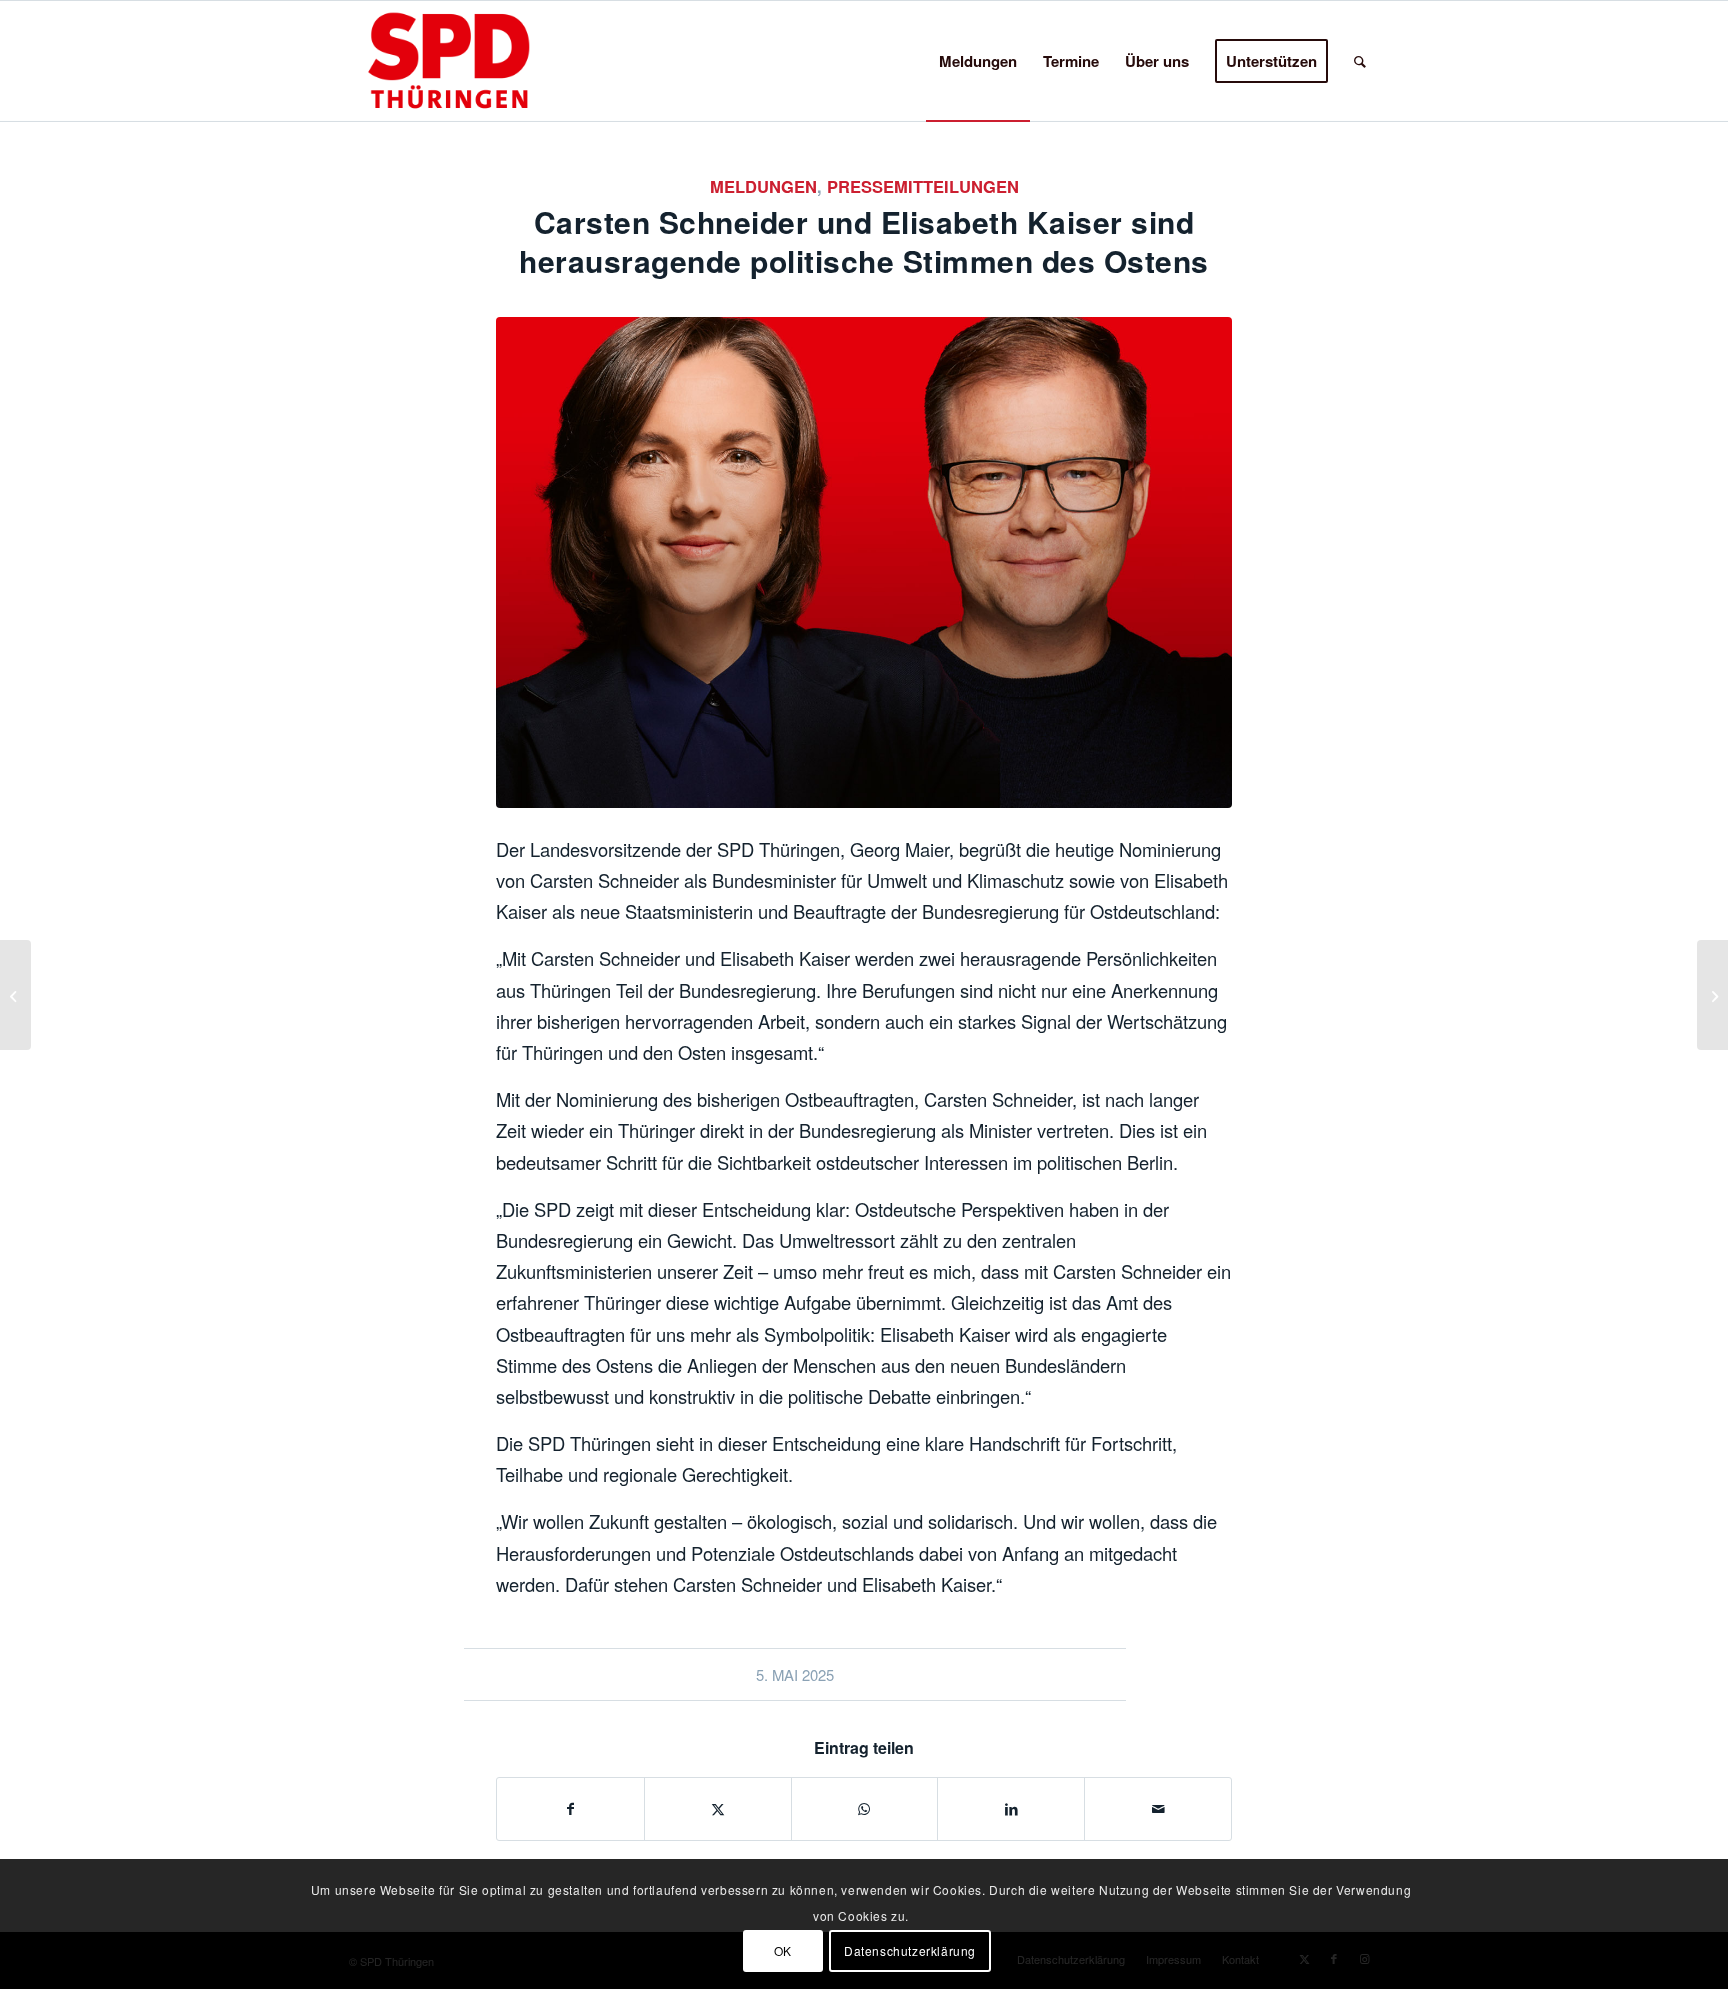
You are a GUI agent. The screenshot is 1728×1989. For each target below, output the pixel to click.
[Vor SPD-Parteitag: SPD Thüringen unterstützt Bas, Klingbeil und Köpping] (1712, 995)
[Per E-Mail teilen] (1158, 1809)
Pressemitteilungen (923, 186)
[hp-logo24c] (480, 61)
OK (783, 1949)
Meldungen (763, 186)
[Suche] (1360, 61)
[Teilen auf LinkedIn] (1011, 1809)
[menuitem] (978, 61)
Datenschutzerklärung (910, 1949)
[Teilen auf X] (718, 1809)
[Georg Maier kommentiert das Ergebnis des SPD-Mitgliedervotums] (15, 995)
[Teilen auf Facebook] (570, 1809)
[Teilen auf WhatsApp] (865, 1809)
